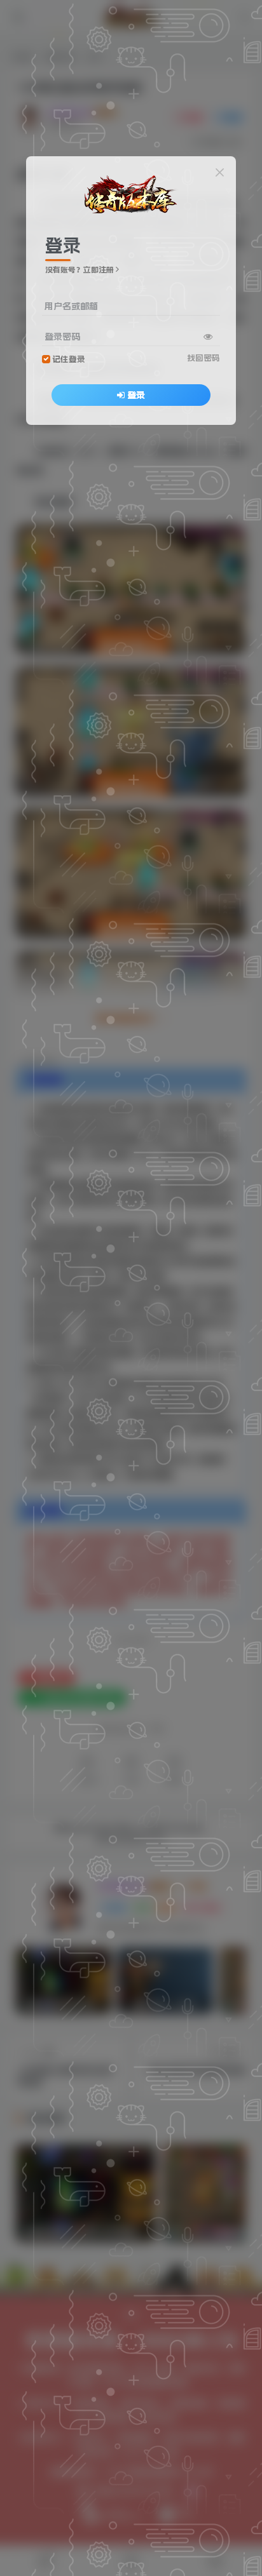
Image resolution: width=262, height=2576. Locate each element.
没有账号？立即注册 (79, 270)
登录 (136, 395)
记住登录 (69, 359)
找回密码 (203, 358)
